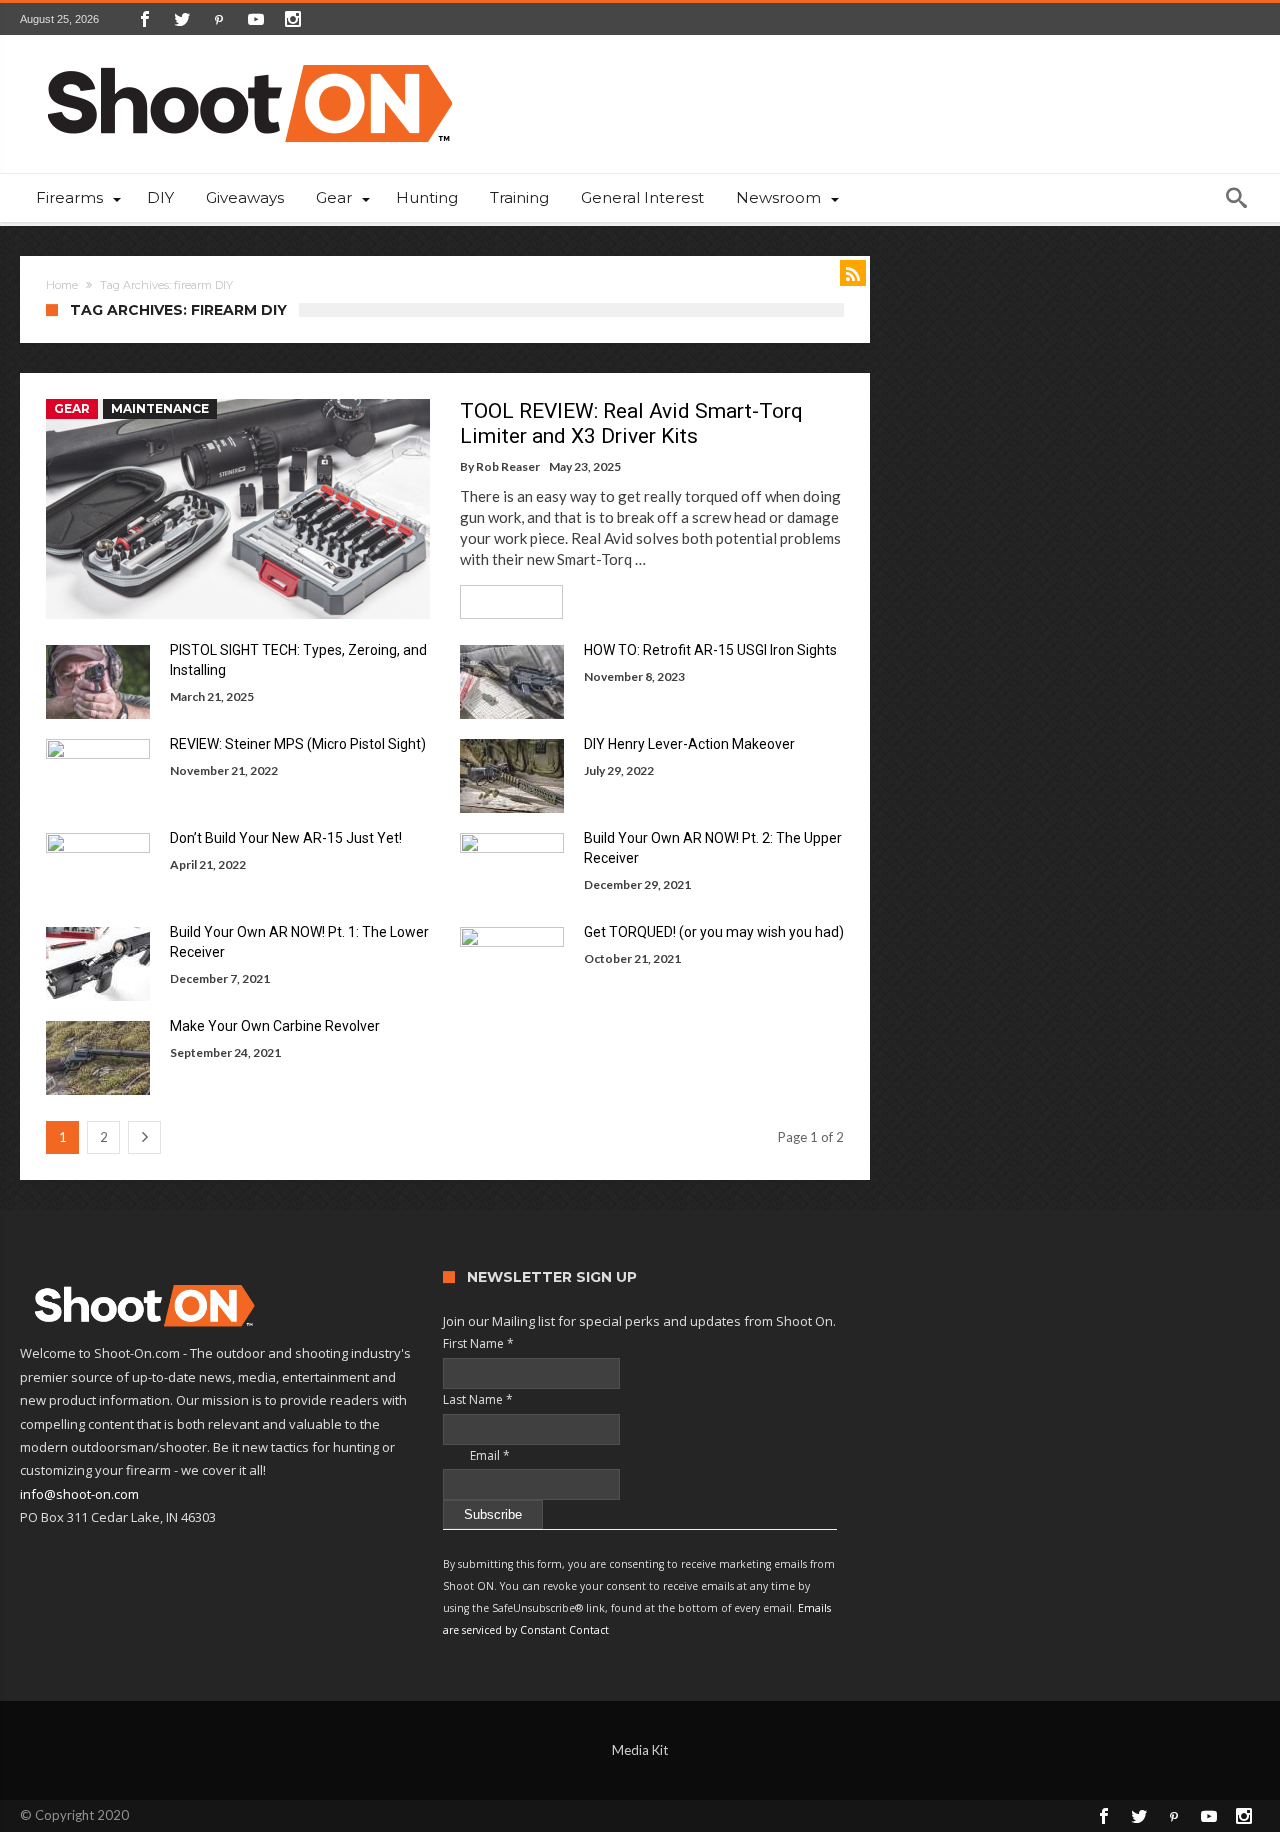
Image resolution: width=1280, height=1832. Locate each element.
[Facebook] (145, 19)
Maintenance (160, 408)
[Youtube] (256, 19)
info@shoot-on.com (79, 1494)
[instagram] (293, 19)
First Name (478, 1343)
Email (476, 1455)
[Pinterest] (219, 19)
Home (62, 285)
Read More (504, 601)
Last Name (478, 1399)
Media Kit (640, 1750)
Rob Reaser (508, 466)
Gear (72, 408)
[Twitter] (182, 19)
